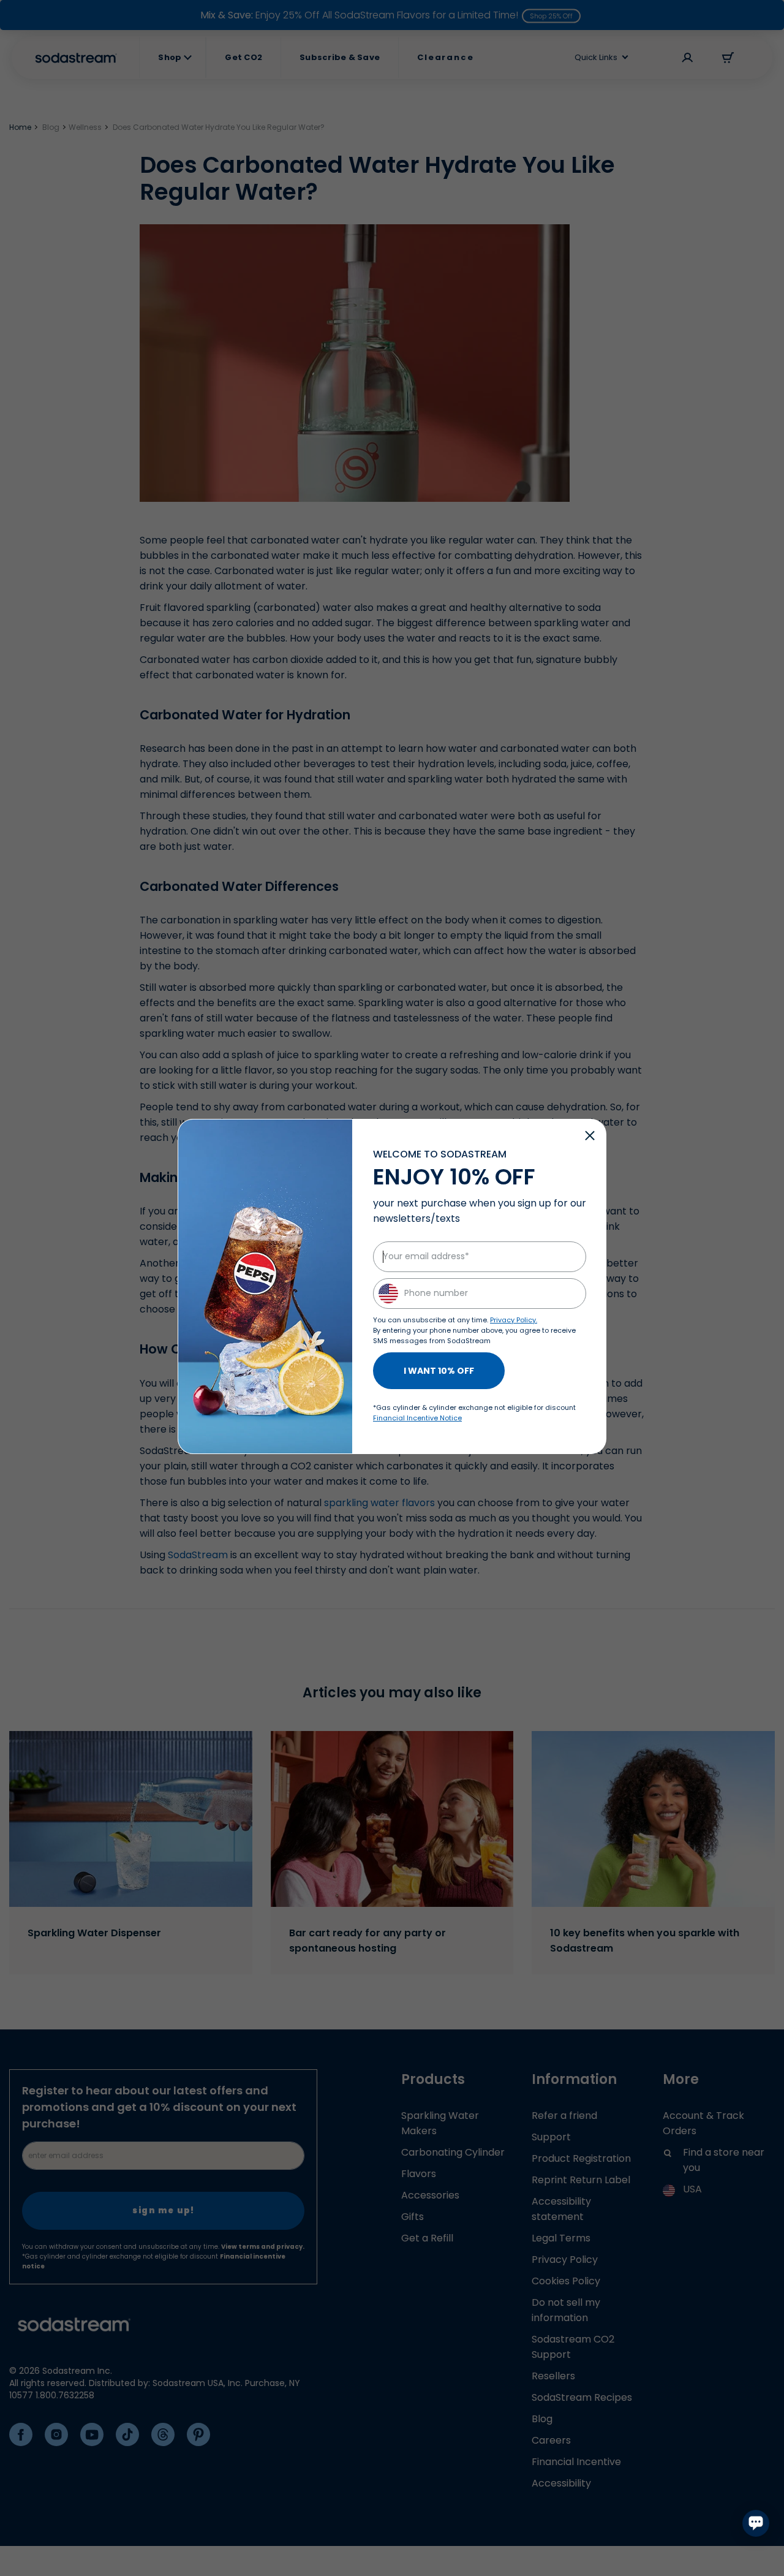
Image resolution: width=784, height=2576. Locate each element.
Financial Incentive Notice (417, 1418)
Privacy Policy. (514, 1320)
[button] (590, 1135)
